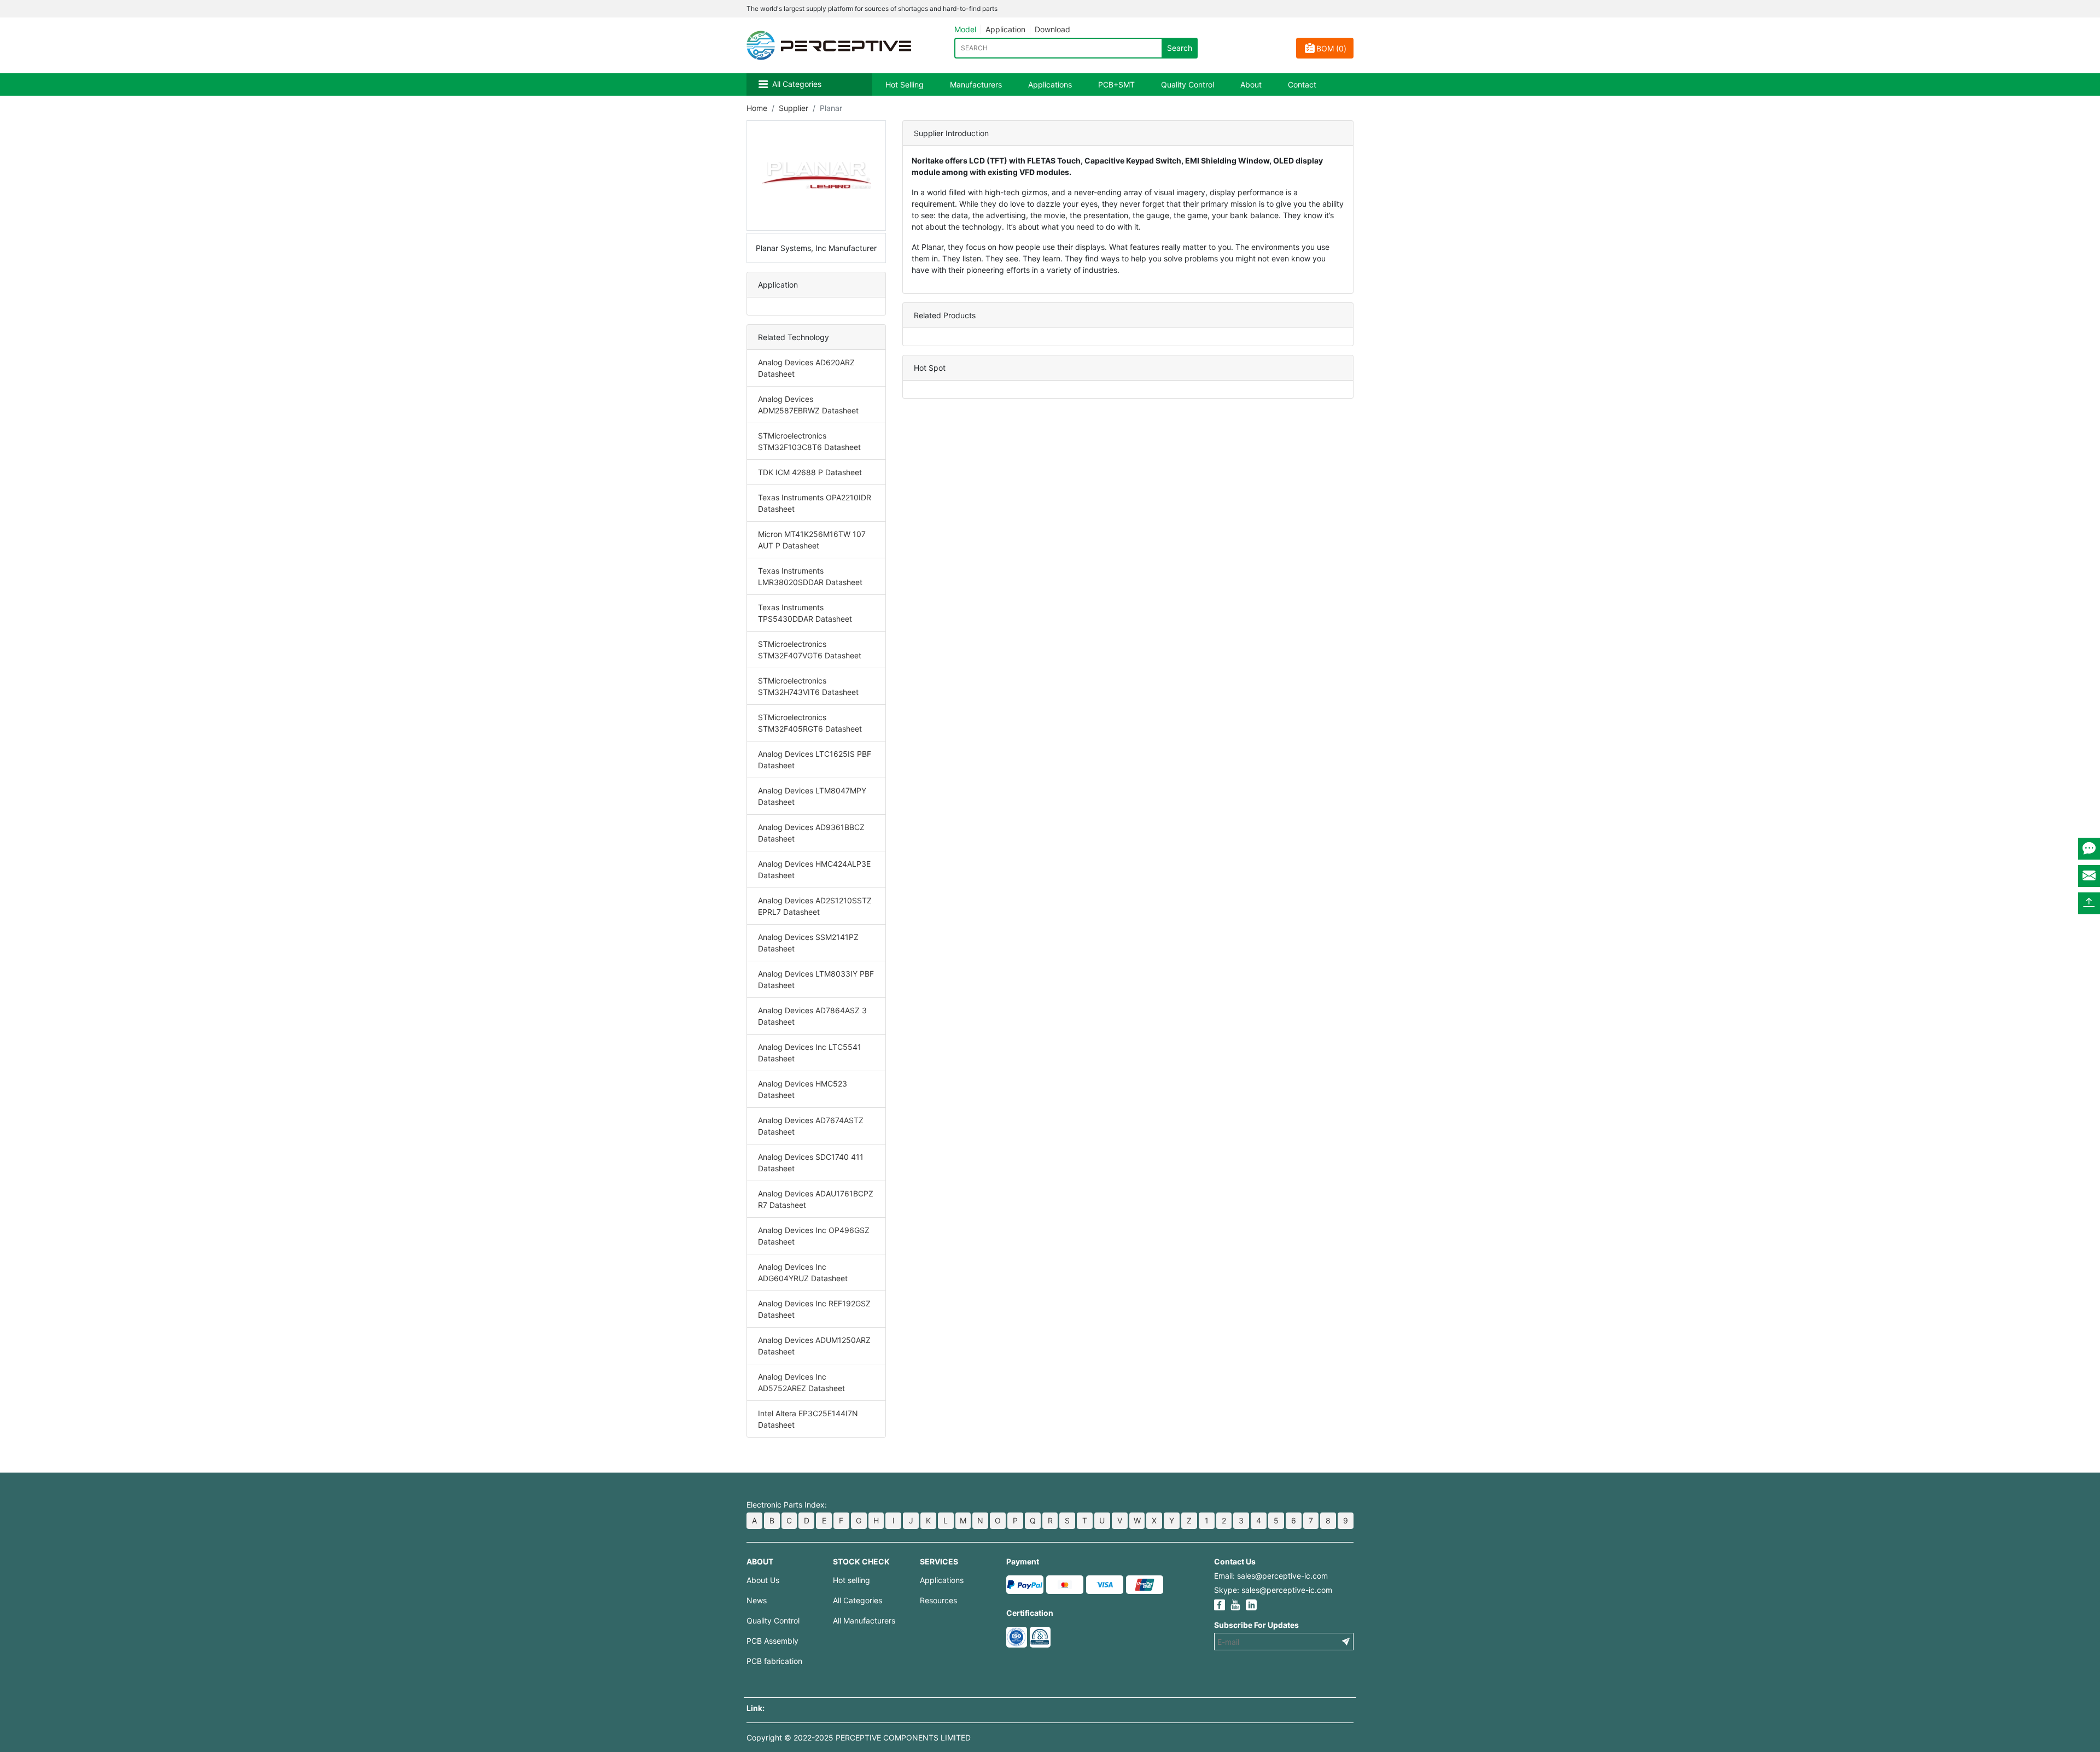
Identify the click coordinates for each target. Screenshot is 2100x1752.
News (757, 1600)
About (1251, 84)
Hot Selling (905, 84)
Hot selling (851, 1580)
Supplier (794, 108)
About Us (763, 1580)
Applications (1050, 84)
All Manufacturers (864, 1620)
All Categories (797, 84)
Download (1052, 29)
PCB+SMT (1116, 84)
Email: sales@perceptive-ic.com (1271, 1576)
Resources (938, 1600)
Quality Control (1188, 84)
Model (965, 29)
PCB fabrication (774, 1661)
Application (1005, 29)
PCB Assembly (772, 1641)
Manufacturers (976, 84)
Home (757, 108)
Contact (1302, 84)
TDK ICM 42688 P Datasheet (810, 472)
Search (1180, 48)
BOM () (1331, 48)
